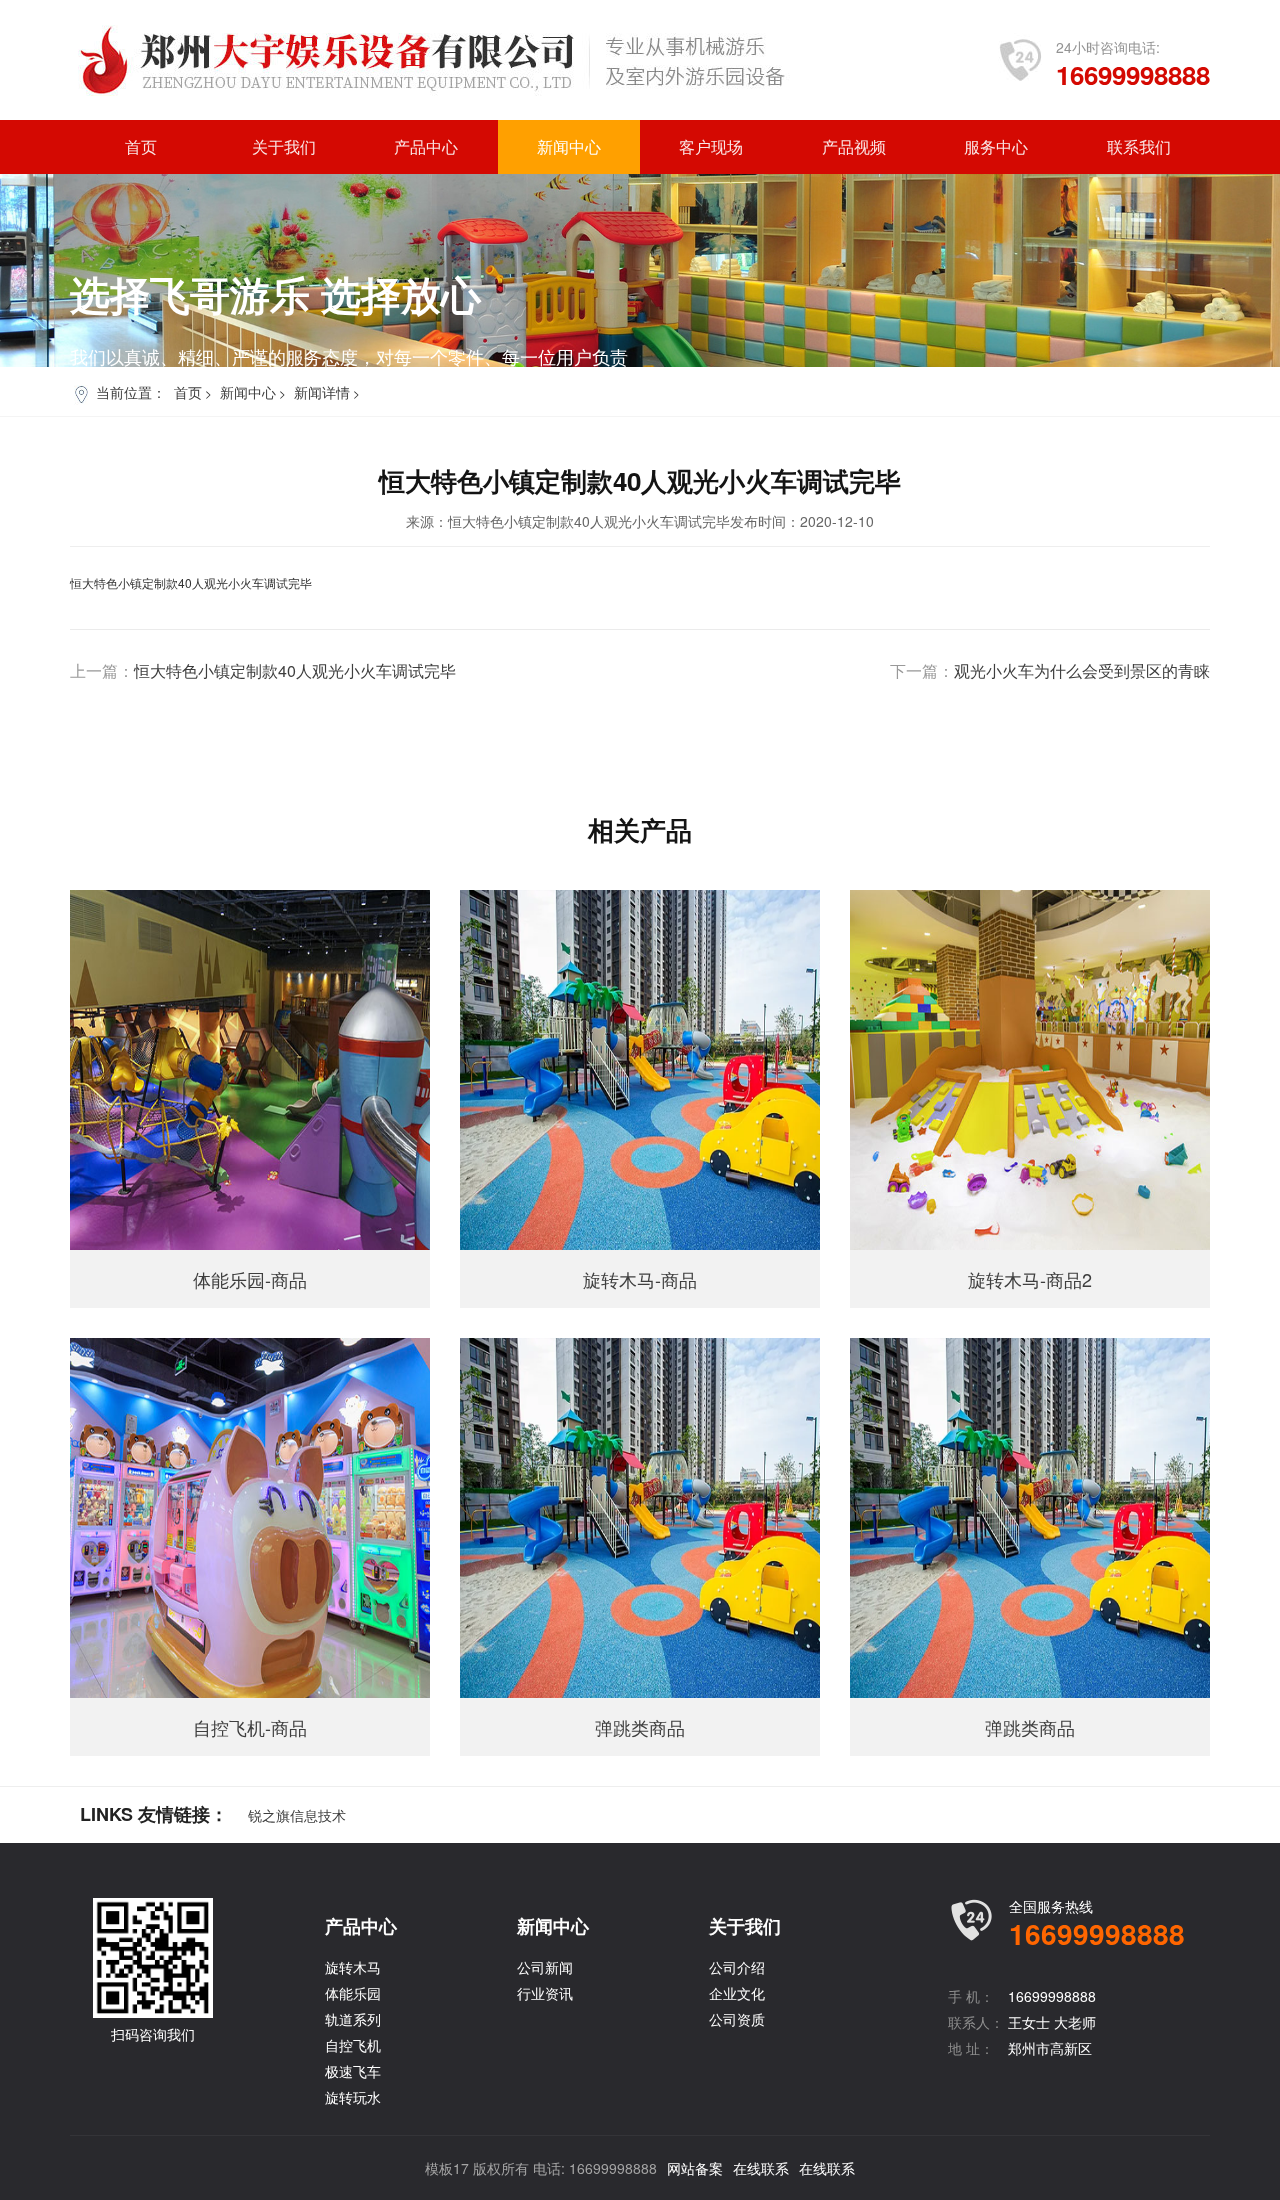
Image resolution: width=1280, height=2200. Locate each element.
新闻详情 (322, 392)
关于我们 (284, 146)
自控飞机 (353, 2045)
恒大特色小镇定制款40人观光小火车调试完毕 (295, 671)
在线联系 (761, 2168)
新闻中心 (569, 146)
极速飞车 (353, 2071)
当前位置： (131, 392)
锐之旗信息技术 (297, 1815)
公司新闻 (545, 1967)
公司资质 (737, 2019)
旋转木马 (353, 1967)
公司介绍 (737, 1967)
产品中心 (426, 146)
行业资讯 (545, 1993)
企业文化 (737, 1993)
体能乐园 (353, 1993)
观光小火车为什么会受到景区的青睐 (1082, 671)
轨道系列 (353, 2019)
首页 (141, 146)
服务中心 (996, 146)
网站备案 (695, 2168)
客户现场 (711, 146)
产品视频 (854, 146)
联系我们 (1139, 146)
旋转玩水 (353, 2097)
